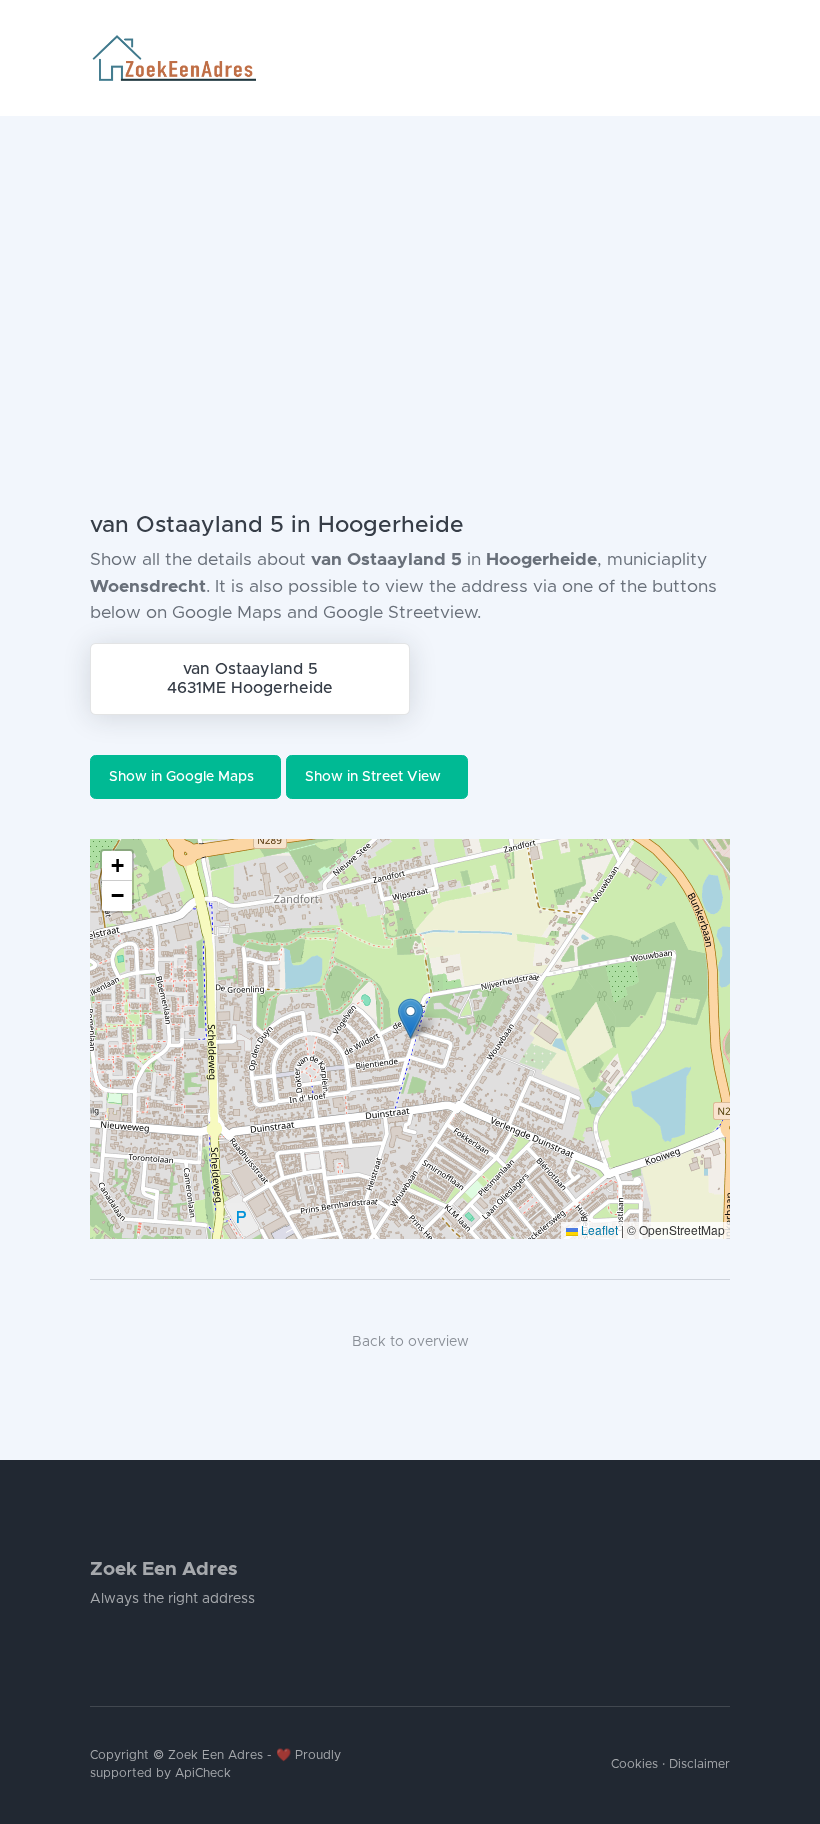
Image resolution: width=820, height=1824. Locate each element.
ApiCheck (203, 1773)
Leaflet (598, 1229)
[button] (410, 1018)
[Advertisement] (410, 266)
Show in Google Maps (181, 777)
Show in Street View (373, 777)
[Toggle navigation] (722, 58)
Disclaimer (699, 1764)
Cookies (634, 1764)
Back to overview (410, 1342)
